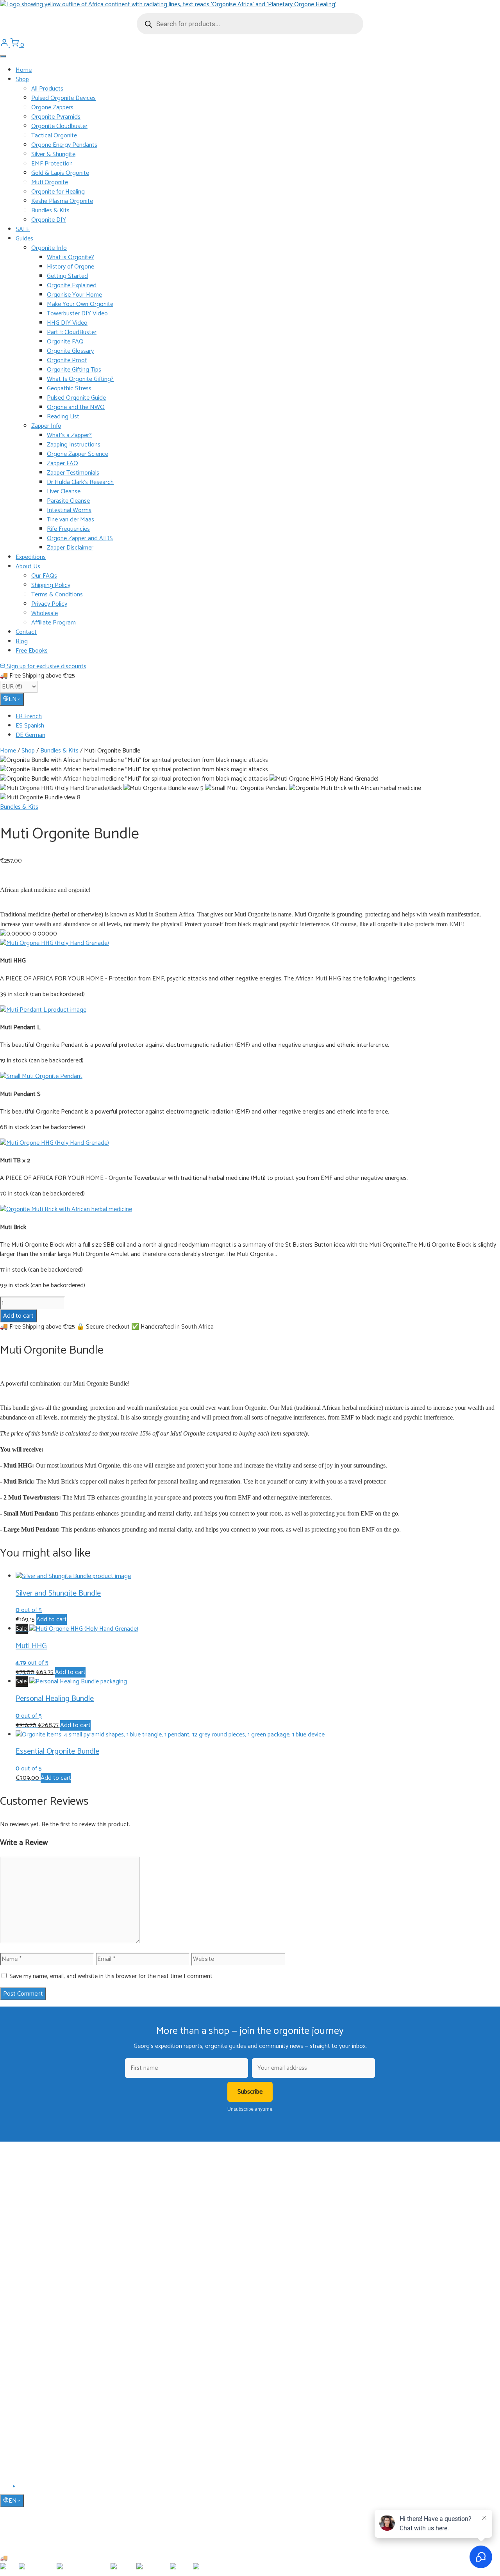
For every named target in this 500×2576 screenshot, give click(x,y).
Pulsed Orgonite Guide (76, 398)
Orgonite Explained (72, 286)
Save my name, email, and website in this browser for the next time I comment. (112, 1976)
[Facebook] (5, 2489)
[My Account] (5, 45)
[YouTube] (15, 2489)
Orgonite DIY (49, 220)
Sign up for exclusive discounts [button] (46, 666)
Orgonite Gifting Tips (74, 370)
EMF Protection (52, 164)
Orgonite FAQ (65, 342)
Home (24, 70)
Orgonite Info (49, 248)
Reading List (63, 417)
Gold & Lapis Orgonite (60, 173)
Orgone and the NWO (76, 407)
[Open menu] (3, 56)
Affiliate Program (54, 623)
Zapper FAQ (62, 463)
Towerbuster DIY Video (77, 314)
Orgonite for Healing (58, 192)
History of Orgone (71, 267)
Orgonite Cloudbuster (59, 126)
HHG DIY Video (67, 323)
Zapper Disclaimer (70, 548)
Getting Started (67, 276)
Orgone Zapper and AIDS (80, 538)
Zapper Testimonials (73, 473)
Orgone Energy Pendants (64, 145)
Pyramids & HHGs (37, 2289)
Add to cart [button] (52, 1620)
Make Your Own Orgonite (80, 304)
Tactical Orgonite (54, 136)
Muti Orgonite (50, 182)
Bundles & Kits (50, 211)
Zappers (25, 2300)
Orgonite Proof (67, 360)
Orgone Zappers (52, 108)
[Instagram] (24, 2489)
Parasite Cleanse (68, 501)
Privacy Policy (49, 604)
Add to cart (18, 1316)
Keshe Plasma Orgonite (62, 201)
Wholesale (45, 613)
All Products (47, 89)
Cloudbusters (31, 2266)
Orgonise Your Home (74, 295)
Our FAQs (44, 576)
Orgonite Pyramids (56, 117)
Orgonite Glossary (70, 351)
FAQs (22, 2394)
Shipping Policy (51, 585)
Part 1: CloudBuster (72, 332)
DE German (30, 735)
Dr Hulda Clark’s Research (80, 482)
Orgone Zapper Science (78, 454)
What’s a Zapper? (69, 435)
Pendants (27, 2278)
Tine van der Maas (71, 520)
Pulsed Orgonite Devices (63, 98)
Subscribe (250, 2092)
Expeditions (31, 557)
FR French (29, 716)
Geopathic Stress (69, 389)
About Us (28, 567)
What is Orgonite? (71, 257)
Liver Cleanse (64, 492)
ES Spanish (30, 726)
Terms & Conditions (57, 595)
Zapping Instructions (74, 445)
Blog (22, 641)
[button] (54, 943)
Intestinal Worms (69, 510)
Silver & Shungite (53, 154)
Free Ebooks (32, 651)
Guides (24, 239)
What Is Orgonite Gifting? (80, 379)
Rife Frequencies (68, 529)
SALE (23, 229)
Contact (26, 632)
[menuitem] (258, 717)
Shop (22, 79)
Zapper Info (46, 426)
